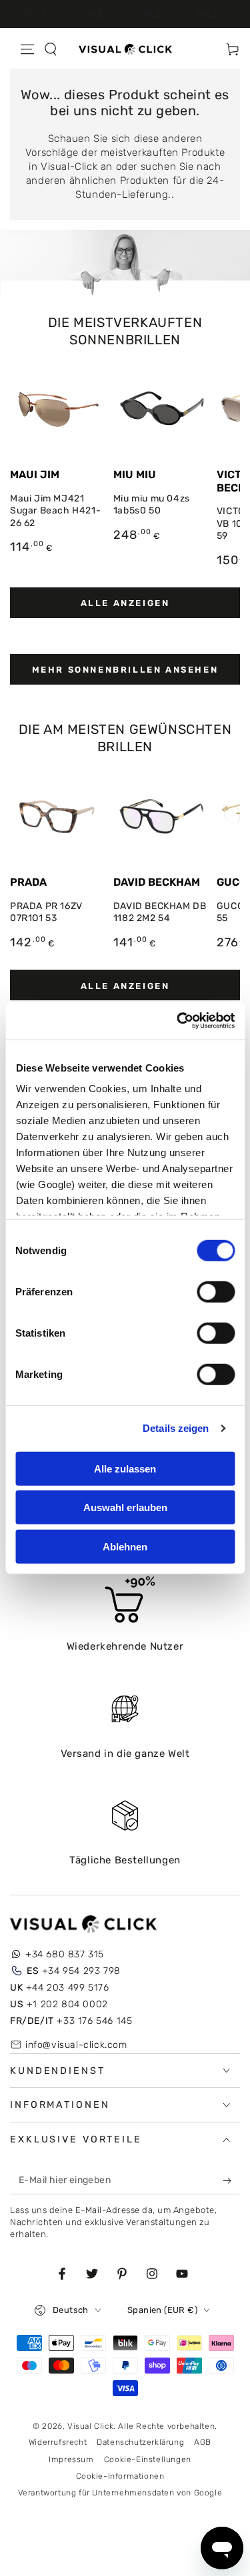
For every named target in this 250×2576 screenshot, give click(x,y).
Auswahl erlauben (125, 1507)
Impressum (71, 2459)
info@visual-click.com (76, 2045)
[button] (51, 49)
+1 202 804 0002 (59, 2004)
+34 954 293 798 (74, 1971)
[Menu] (27, 49)
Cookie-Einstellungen (148, 2459)
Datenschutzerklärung (140, 2442)
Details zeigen (176, 1428)
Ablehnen (125, 1546)
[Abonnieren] (230, 2181)
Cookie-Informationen (120, 2476)
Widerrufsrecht (58, 2442)
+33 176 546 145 (71, 2021)
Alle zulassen (125, 1468)
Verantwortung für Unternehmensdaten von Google (120, 2493)
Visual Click (90, 2426)
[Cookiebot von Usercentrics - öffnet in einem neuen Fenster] (178, 1021)
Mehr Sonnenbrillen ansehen (125, 670)
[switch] (216, 1291)
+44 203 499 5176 (59, 1988)
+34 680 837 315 (65, 1954)
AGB (203, 2442)
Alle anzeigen (125, 603)
